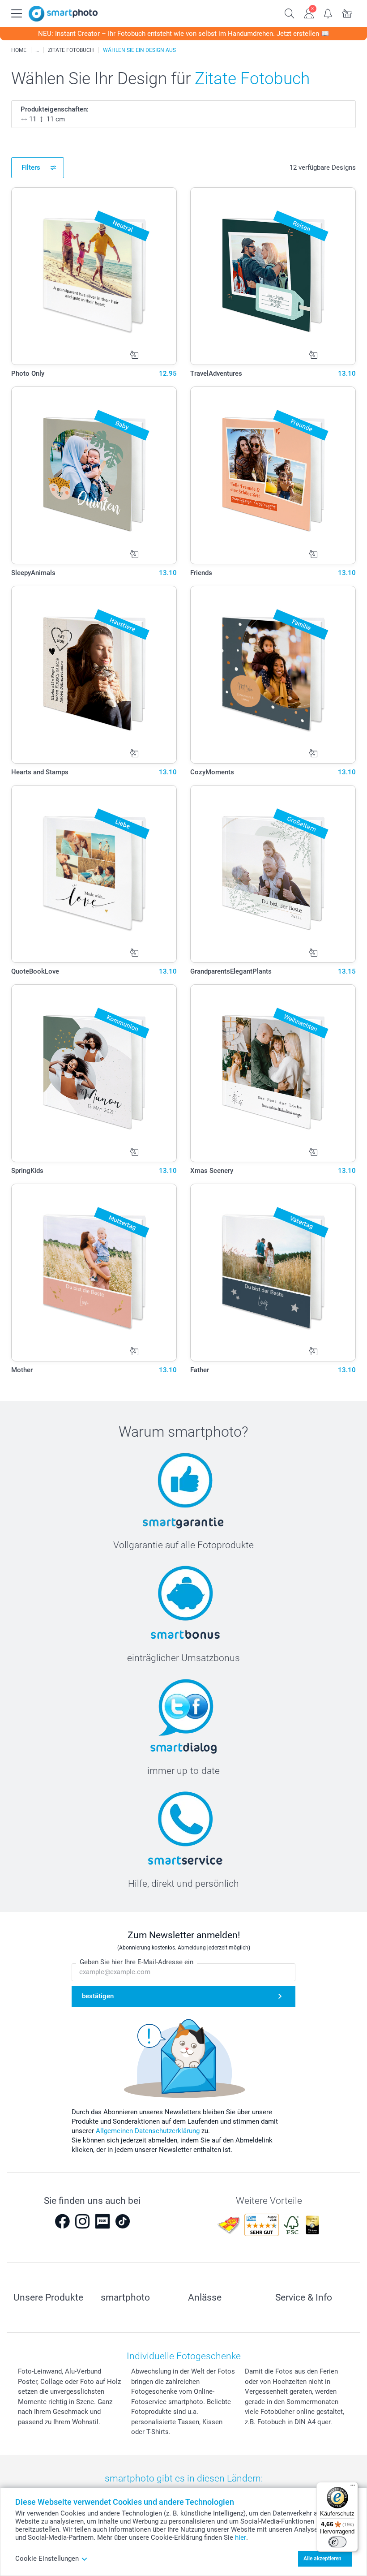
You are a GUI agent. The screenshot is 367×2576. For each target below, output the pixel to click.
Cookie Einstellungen (47, 2559)
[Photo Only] (94, 276)
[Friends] (273, 475)
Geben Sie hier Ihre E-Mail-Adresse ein (137, 1962)
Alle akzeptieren (322, 2559)
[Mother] (94, 1273)
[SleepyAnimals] (94, 475)
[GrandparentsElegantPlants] (273, 874)
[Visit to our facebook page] (62, 2221)
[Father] (273, 1273)
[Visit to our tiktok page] (123, 2221)
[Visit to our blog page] (102, 2221)
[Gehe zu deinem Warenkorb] (348, 13)
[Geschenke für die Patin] (37, 50)
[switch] (337, 2542)
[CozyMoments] (273, 675)
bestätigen (98, 1996)
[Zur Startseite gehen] (63, 14)
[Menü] (353, 2487)
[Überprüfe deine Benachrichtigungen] (328, 13)
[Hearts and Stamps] (94, 675)
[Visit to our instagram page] (82, 2221)
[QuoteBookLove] (94, 874)
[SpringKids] (94, 1073)
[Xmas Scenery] (273, 1073)
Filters (31, 167)
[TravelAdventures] (273, 276)
